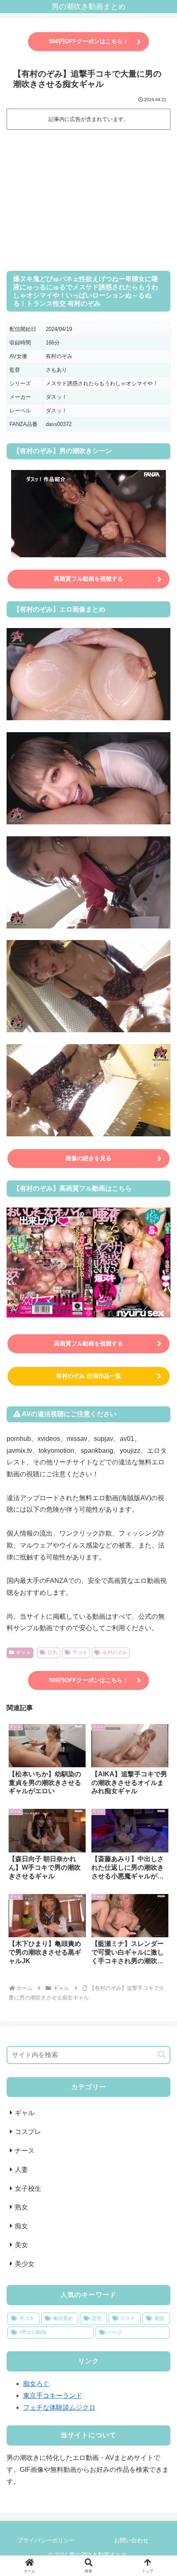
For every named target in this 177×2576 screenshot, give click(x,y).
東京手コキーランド (53, 2396)
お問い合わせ (131, 2540)
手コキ (80, 1652)
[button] (162, 2055)
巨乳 (53, 1652)
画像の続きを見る (88, 1158)
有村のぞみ (115, 1652)
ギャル (23, 1652)
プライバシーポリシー (46, 2540)
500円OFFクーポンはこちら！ (89, 41)
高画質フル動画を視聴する (88, 579)
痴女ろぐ (36, 2384)
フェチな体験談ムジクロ (59, 2407)
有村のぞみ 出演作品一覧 (88, 1376)
